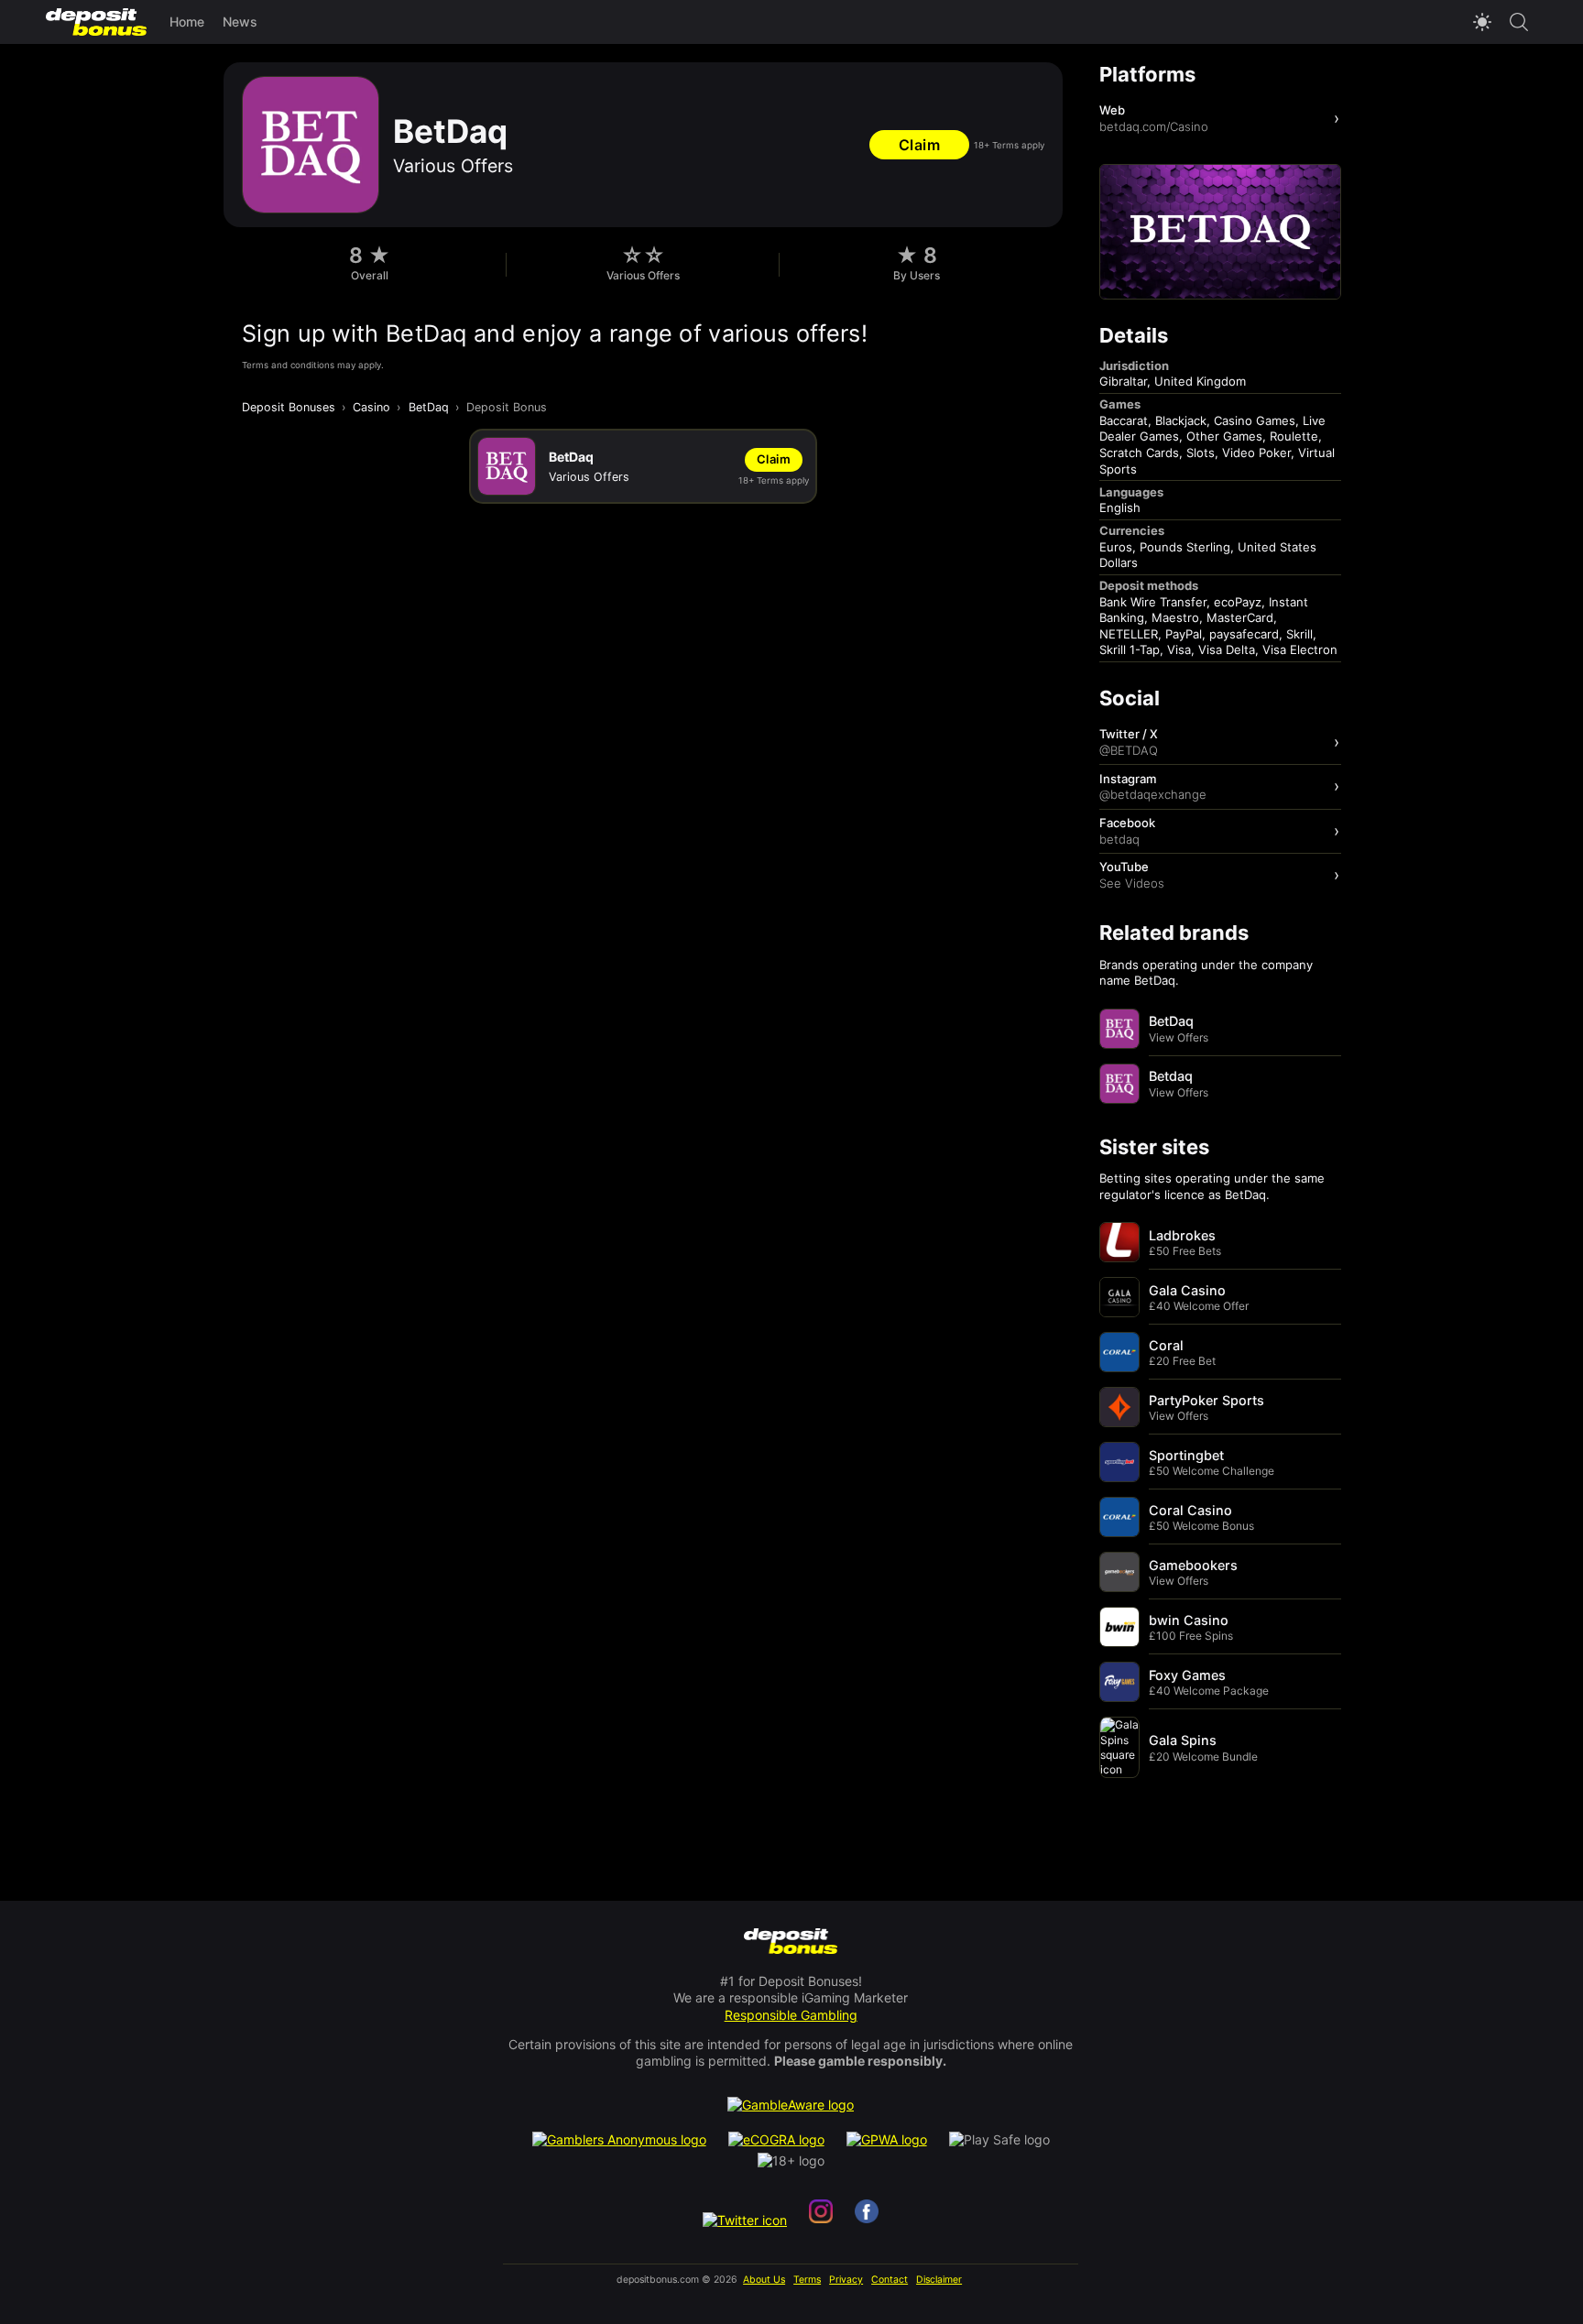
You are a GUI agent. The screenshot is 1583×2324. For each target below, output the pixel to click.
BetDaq (429, 407)
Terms (807, 2280)
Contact (890, 2280)
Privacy (846, 2280)
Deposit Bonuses (289, 407)
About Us (764, 2280)
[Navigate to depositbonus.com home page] (791, 1942)
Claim (920, 145)
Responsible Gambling (791, 2015)
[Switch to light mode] (1482, 22)
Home (187, 22)
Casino (371, 407)
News (240, 22)
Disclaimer (939, 2280)
